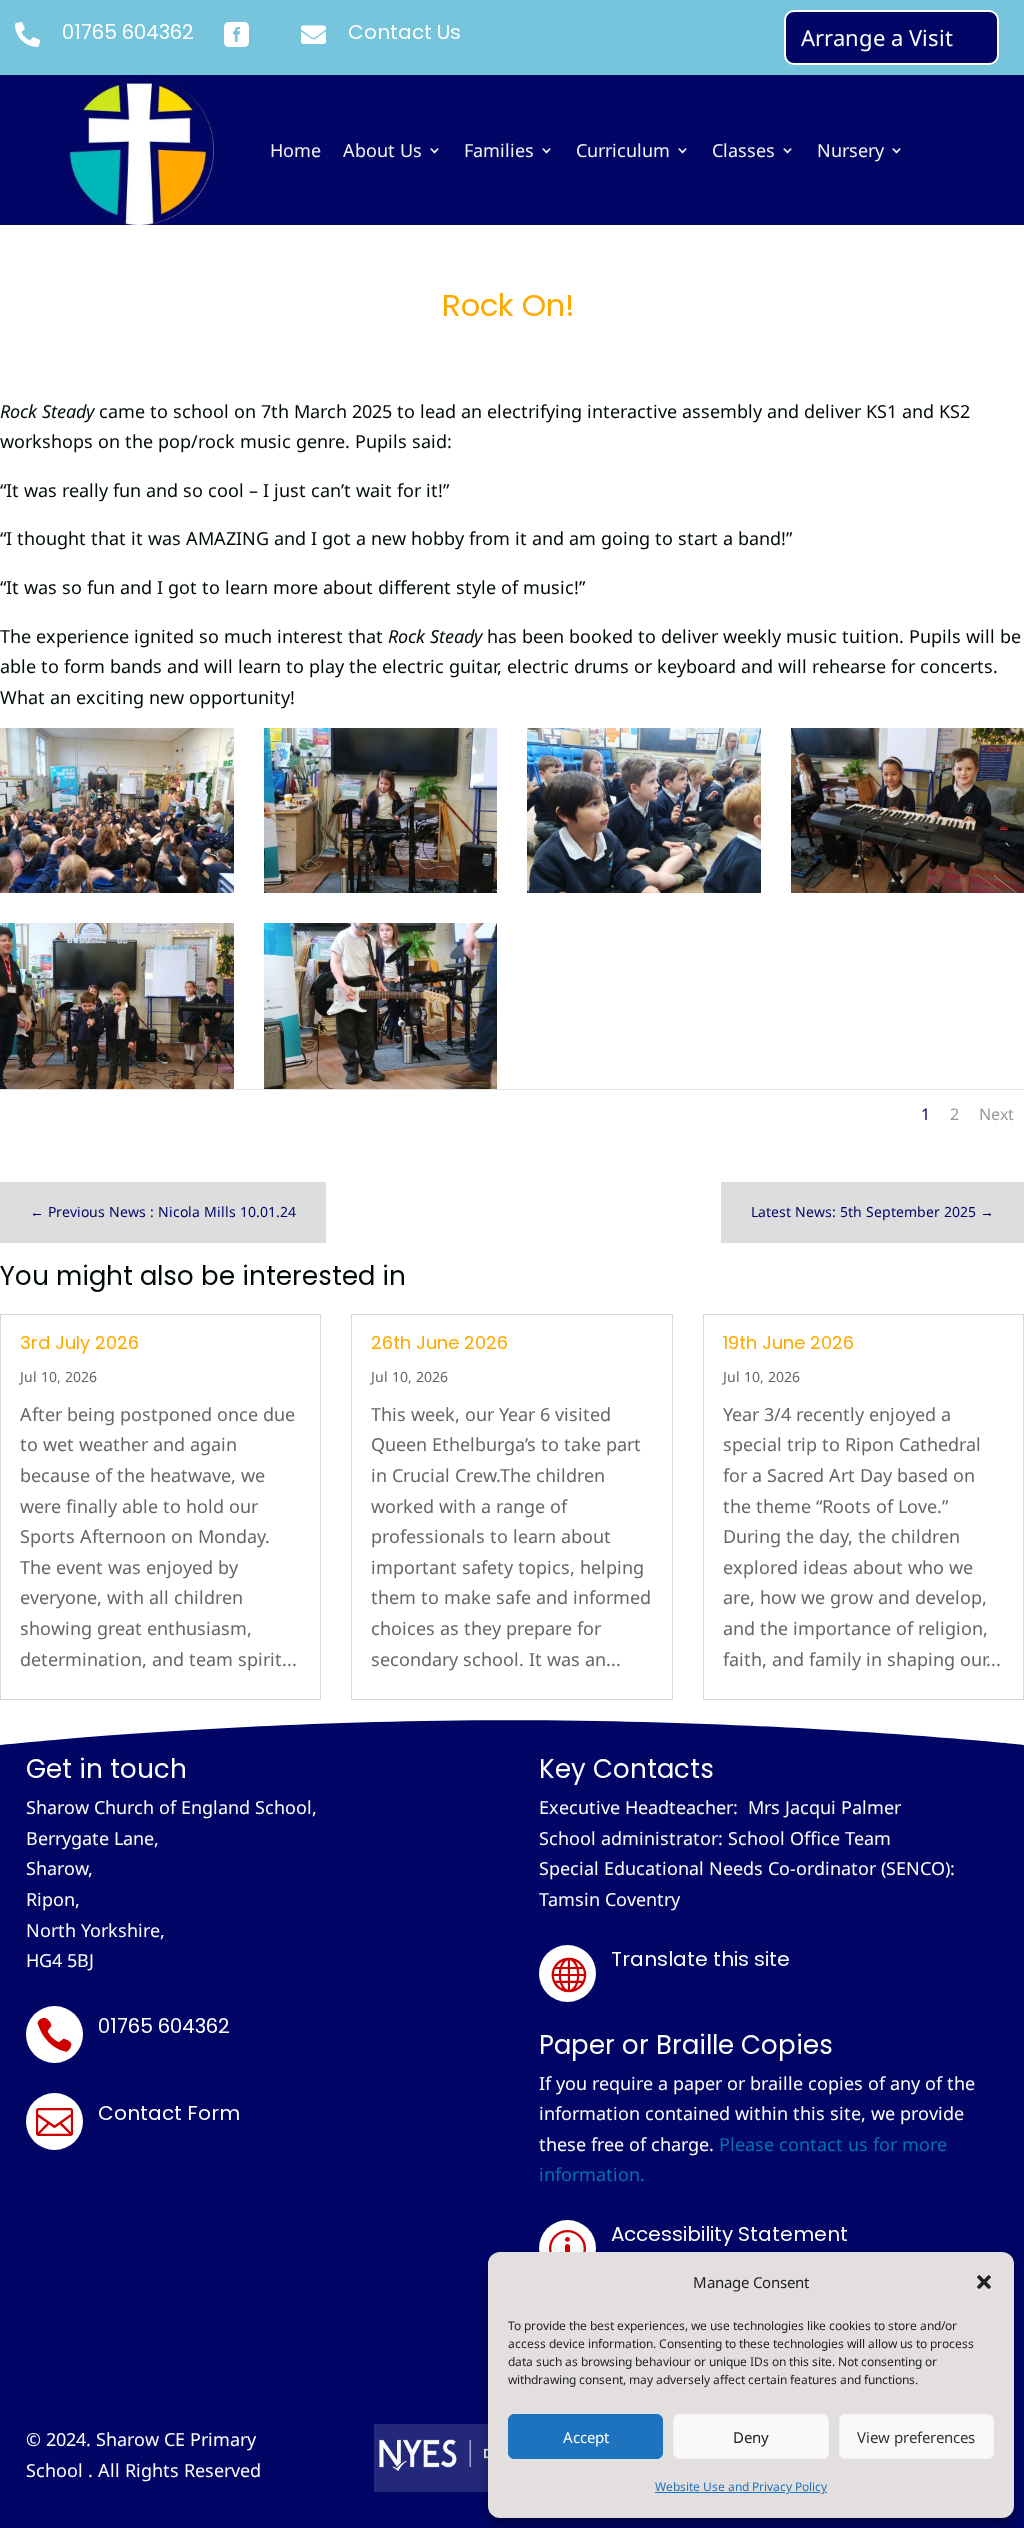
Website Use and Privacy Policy (741, 2486)
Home (295, 152)
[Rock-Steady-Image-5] (644, 886)
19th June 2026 (788, 1342)
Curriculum (623, 152)
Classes (743, 152)
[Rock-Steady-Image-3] (117, 1082)
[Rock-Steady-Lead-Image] (117, 886)
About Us (382, 152)
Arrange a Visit (877, 37)
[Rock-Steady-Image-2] (381, 1082)
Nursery (850, 152)
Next (996, 1114)
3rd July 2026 (79, 1342)
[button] (984, 2282)
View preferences (916, 2437)
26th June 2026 (439, 1342)
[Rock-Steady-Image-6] (381, 886)
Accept (586, 2437)
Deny (751, 2437)
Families (499, 152)
